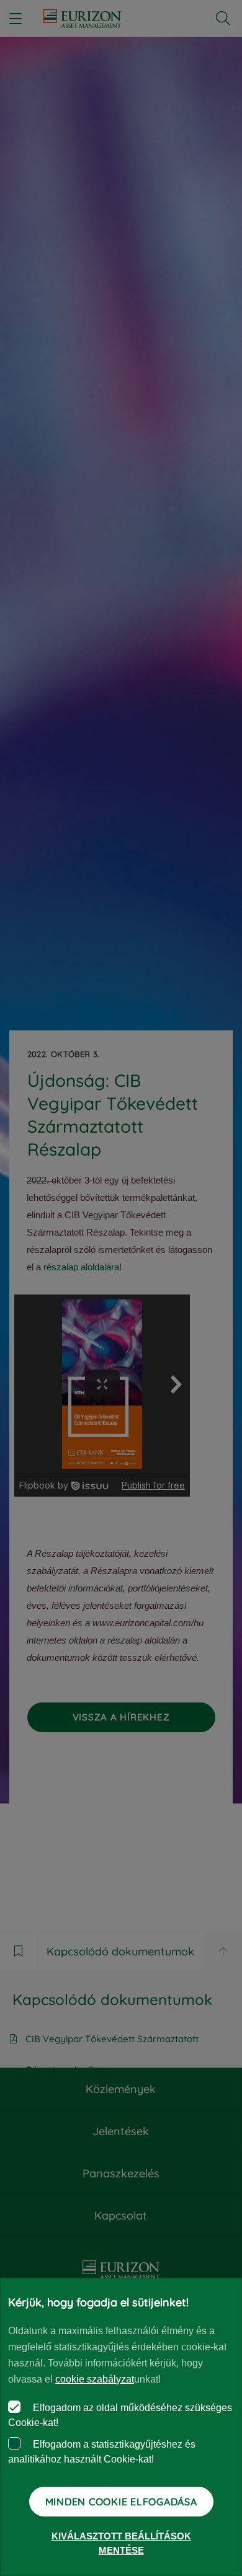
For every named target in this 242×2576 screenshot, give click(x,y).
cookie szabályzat (95, 2379)
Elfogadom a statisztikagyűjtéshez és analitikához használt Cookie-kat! (102, 2452)
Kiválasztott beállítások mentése (121, 2543)
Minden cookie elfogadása (121, 2502)
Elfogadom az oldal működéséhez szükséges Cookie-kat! (120, 2415)
